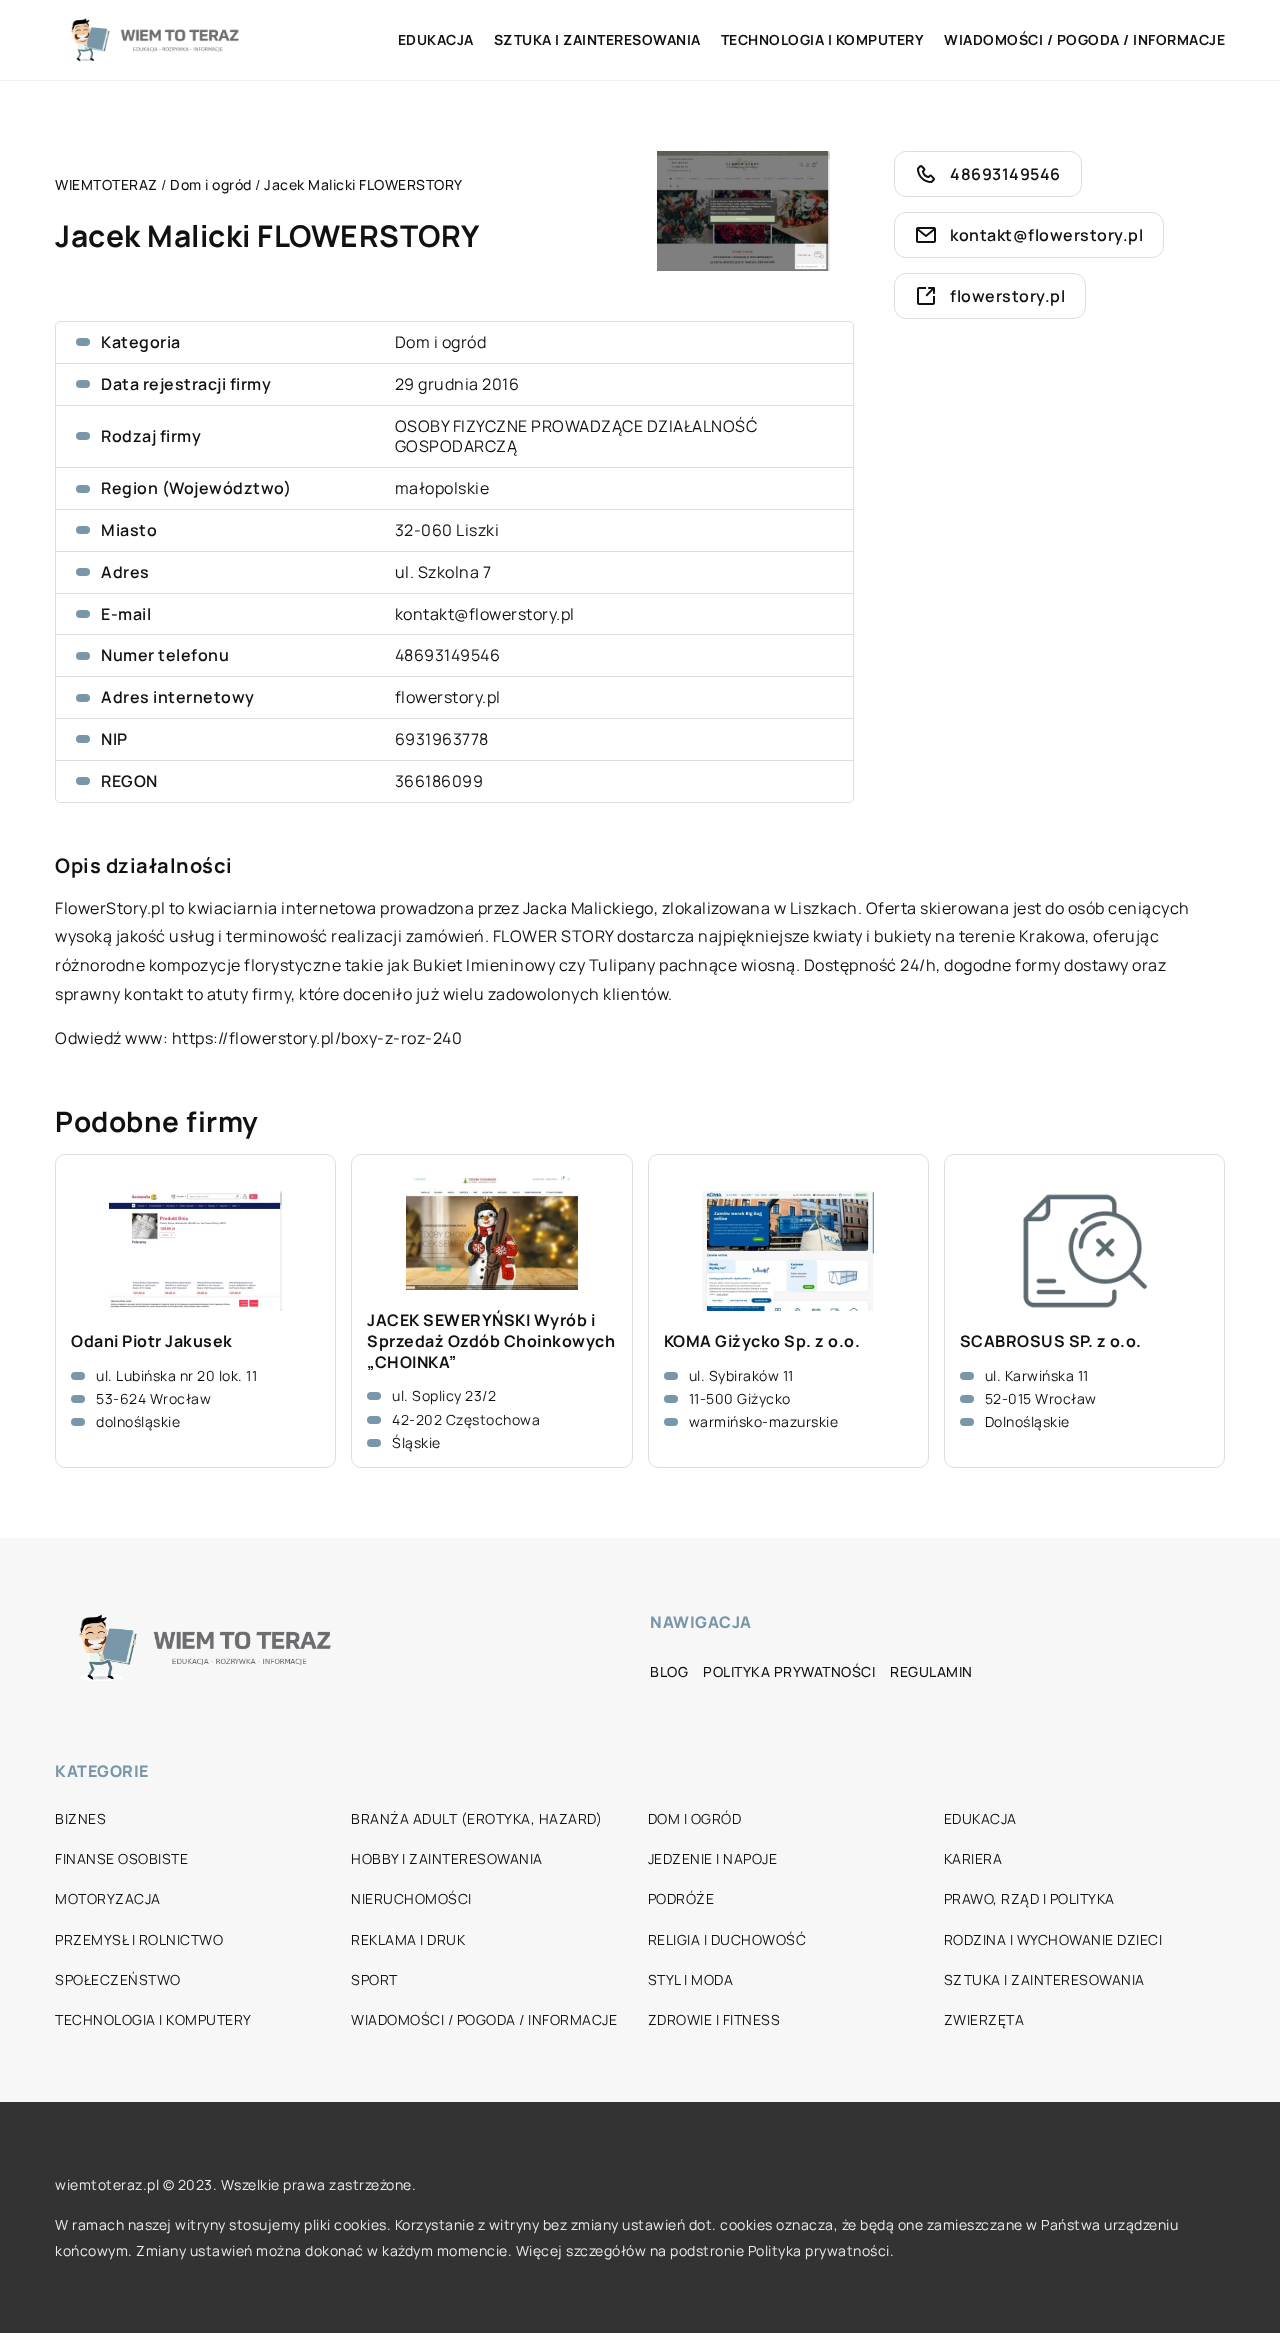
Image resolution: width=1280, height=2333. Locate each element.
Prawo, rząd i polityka (1029, 1898)
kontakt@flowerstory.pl (485, 614)
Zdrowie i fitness (714, 2019)
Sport (374, 1979)
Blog (669, 1671)
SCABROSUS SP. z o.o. (1051, 1341)
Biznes (80, 1818)
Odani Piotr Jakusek (152, 1341)
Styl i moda (691, 1979)
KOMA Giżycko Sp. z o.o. (762, 1341)
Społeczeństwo (118, 1979)
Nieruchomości (411, 1898)
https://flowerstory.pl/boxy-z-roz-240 (317, 1038)
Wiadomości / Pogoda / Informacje (1084, 39)
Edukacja (436, 39)
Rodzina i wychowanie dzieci (1053, 1939)
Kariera (973, 1858)
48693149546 (448, 655)
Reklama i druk (408, 1939)
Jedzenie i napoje (713, 1858)
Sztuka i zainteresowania (597, 39)
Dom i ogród (441, 342)
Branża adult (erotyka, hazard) (476, 1818)
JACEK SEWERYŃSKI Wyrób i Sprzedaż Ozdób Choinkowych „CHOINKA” (491, 1341)
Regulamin (931, 1671)
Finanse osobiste (121, 1858)
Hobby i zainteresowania (447, 1858)
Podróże (681, 1898)
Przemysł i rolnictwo (139, 1939)
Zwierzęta (984, 2019)
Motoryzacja (108, 1898)
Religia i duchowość (727, 1939)
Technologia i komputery (823, 39)
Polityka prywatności (789, 1671)
